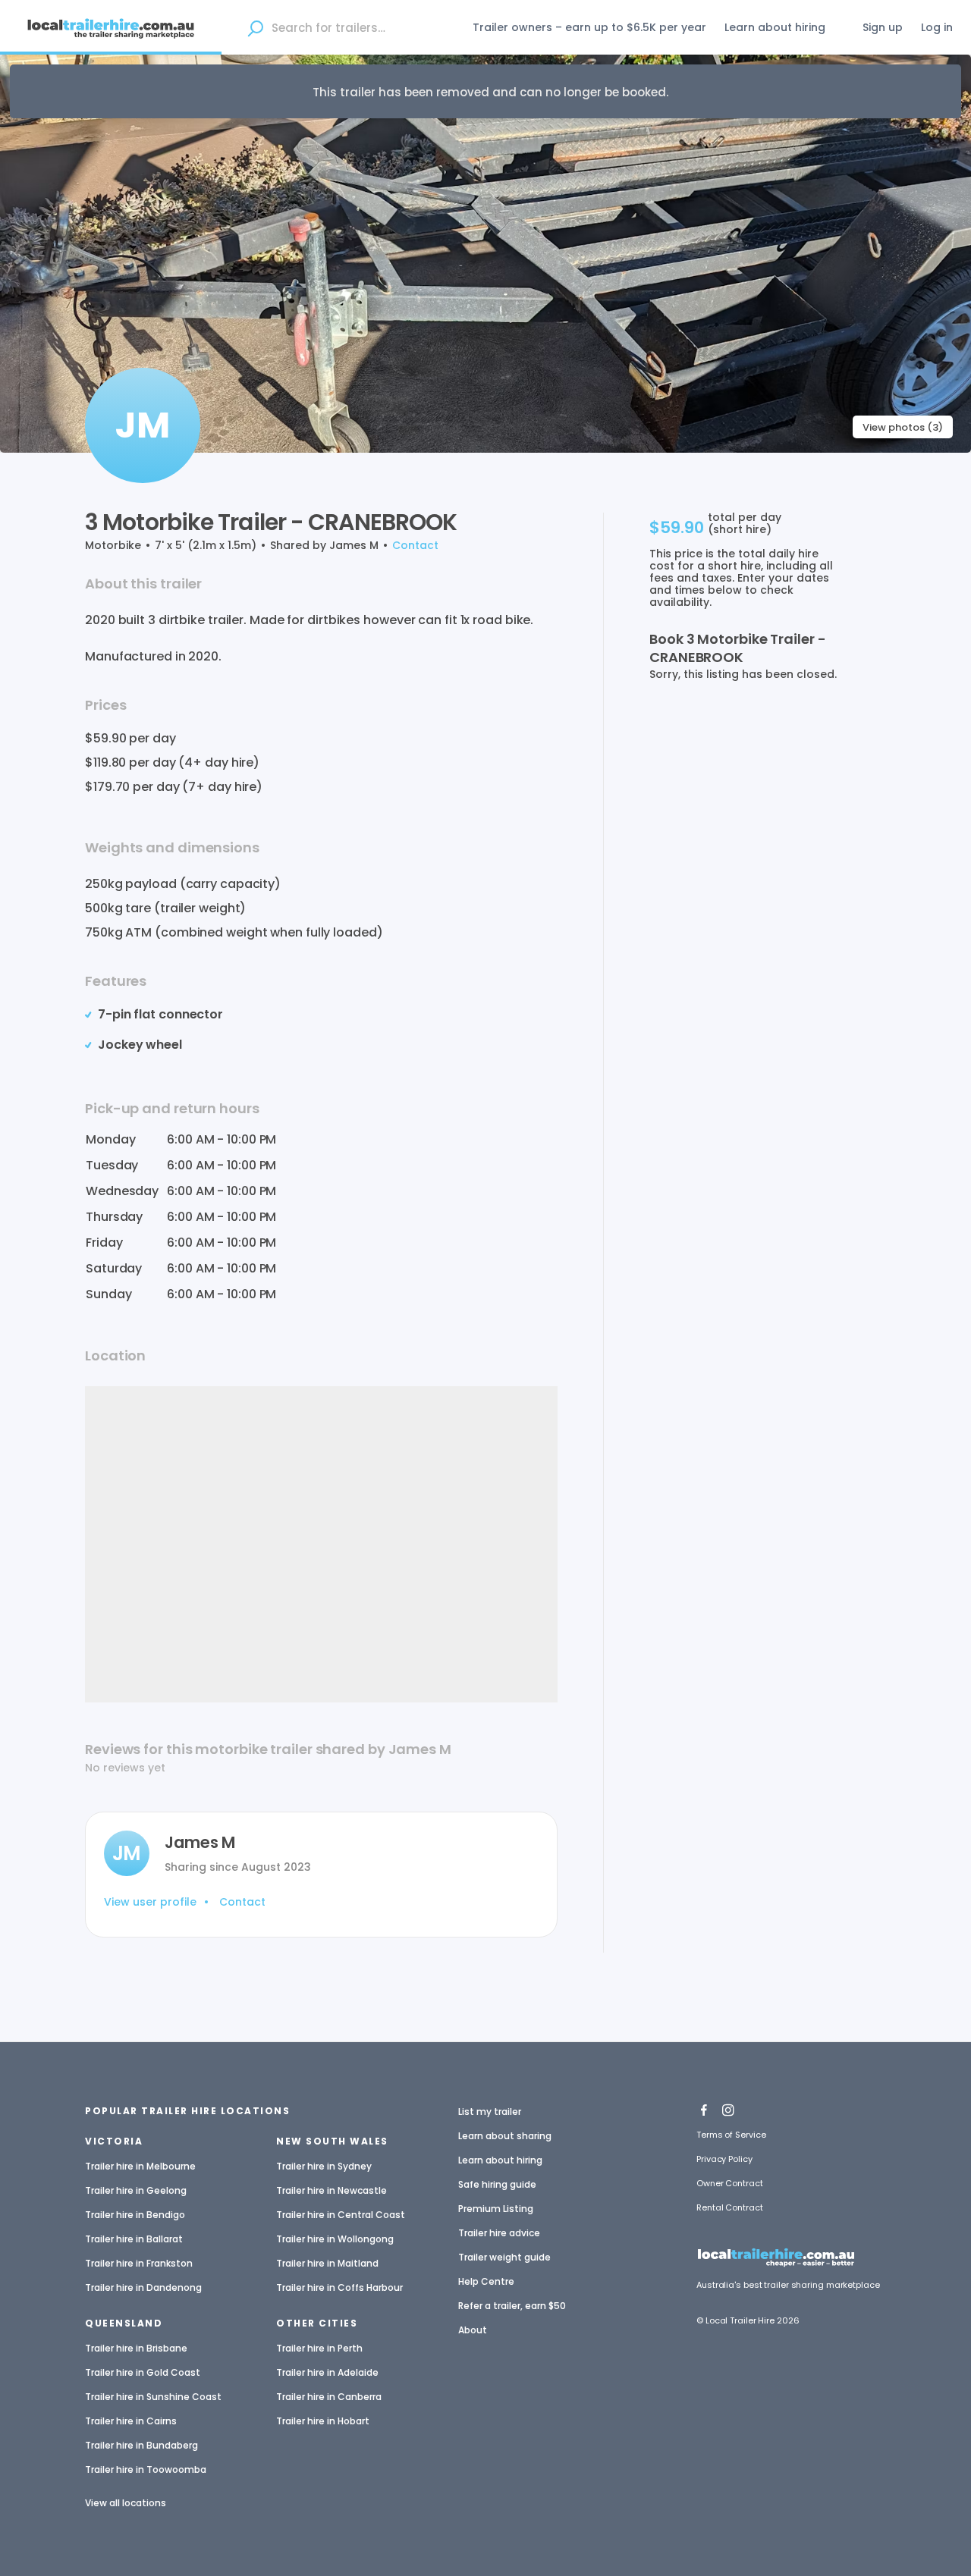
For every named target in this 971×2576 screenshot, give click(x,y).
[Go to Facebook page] (704, 2107)
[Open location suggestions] (256, 27)
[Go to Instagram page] (728, 2107)
